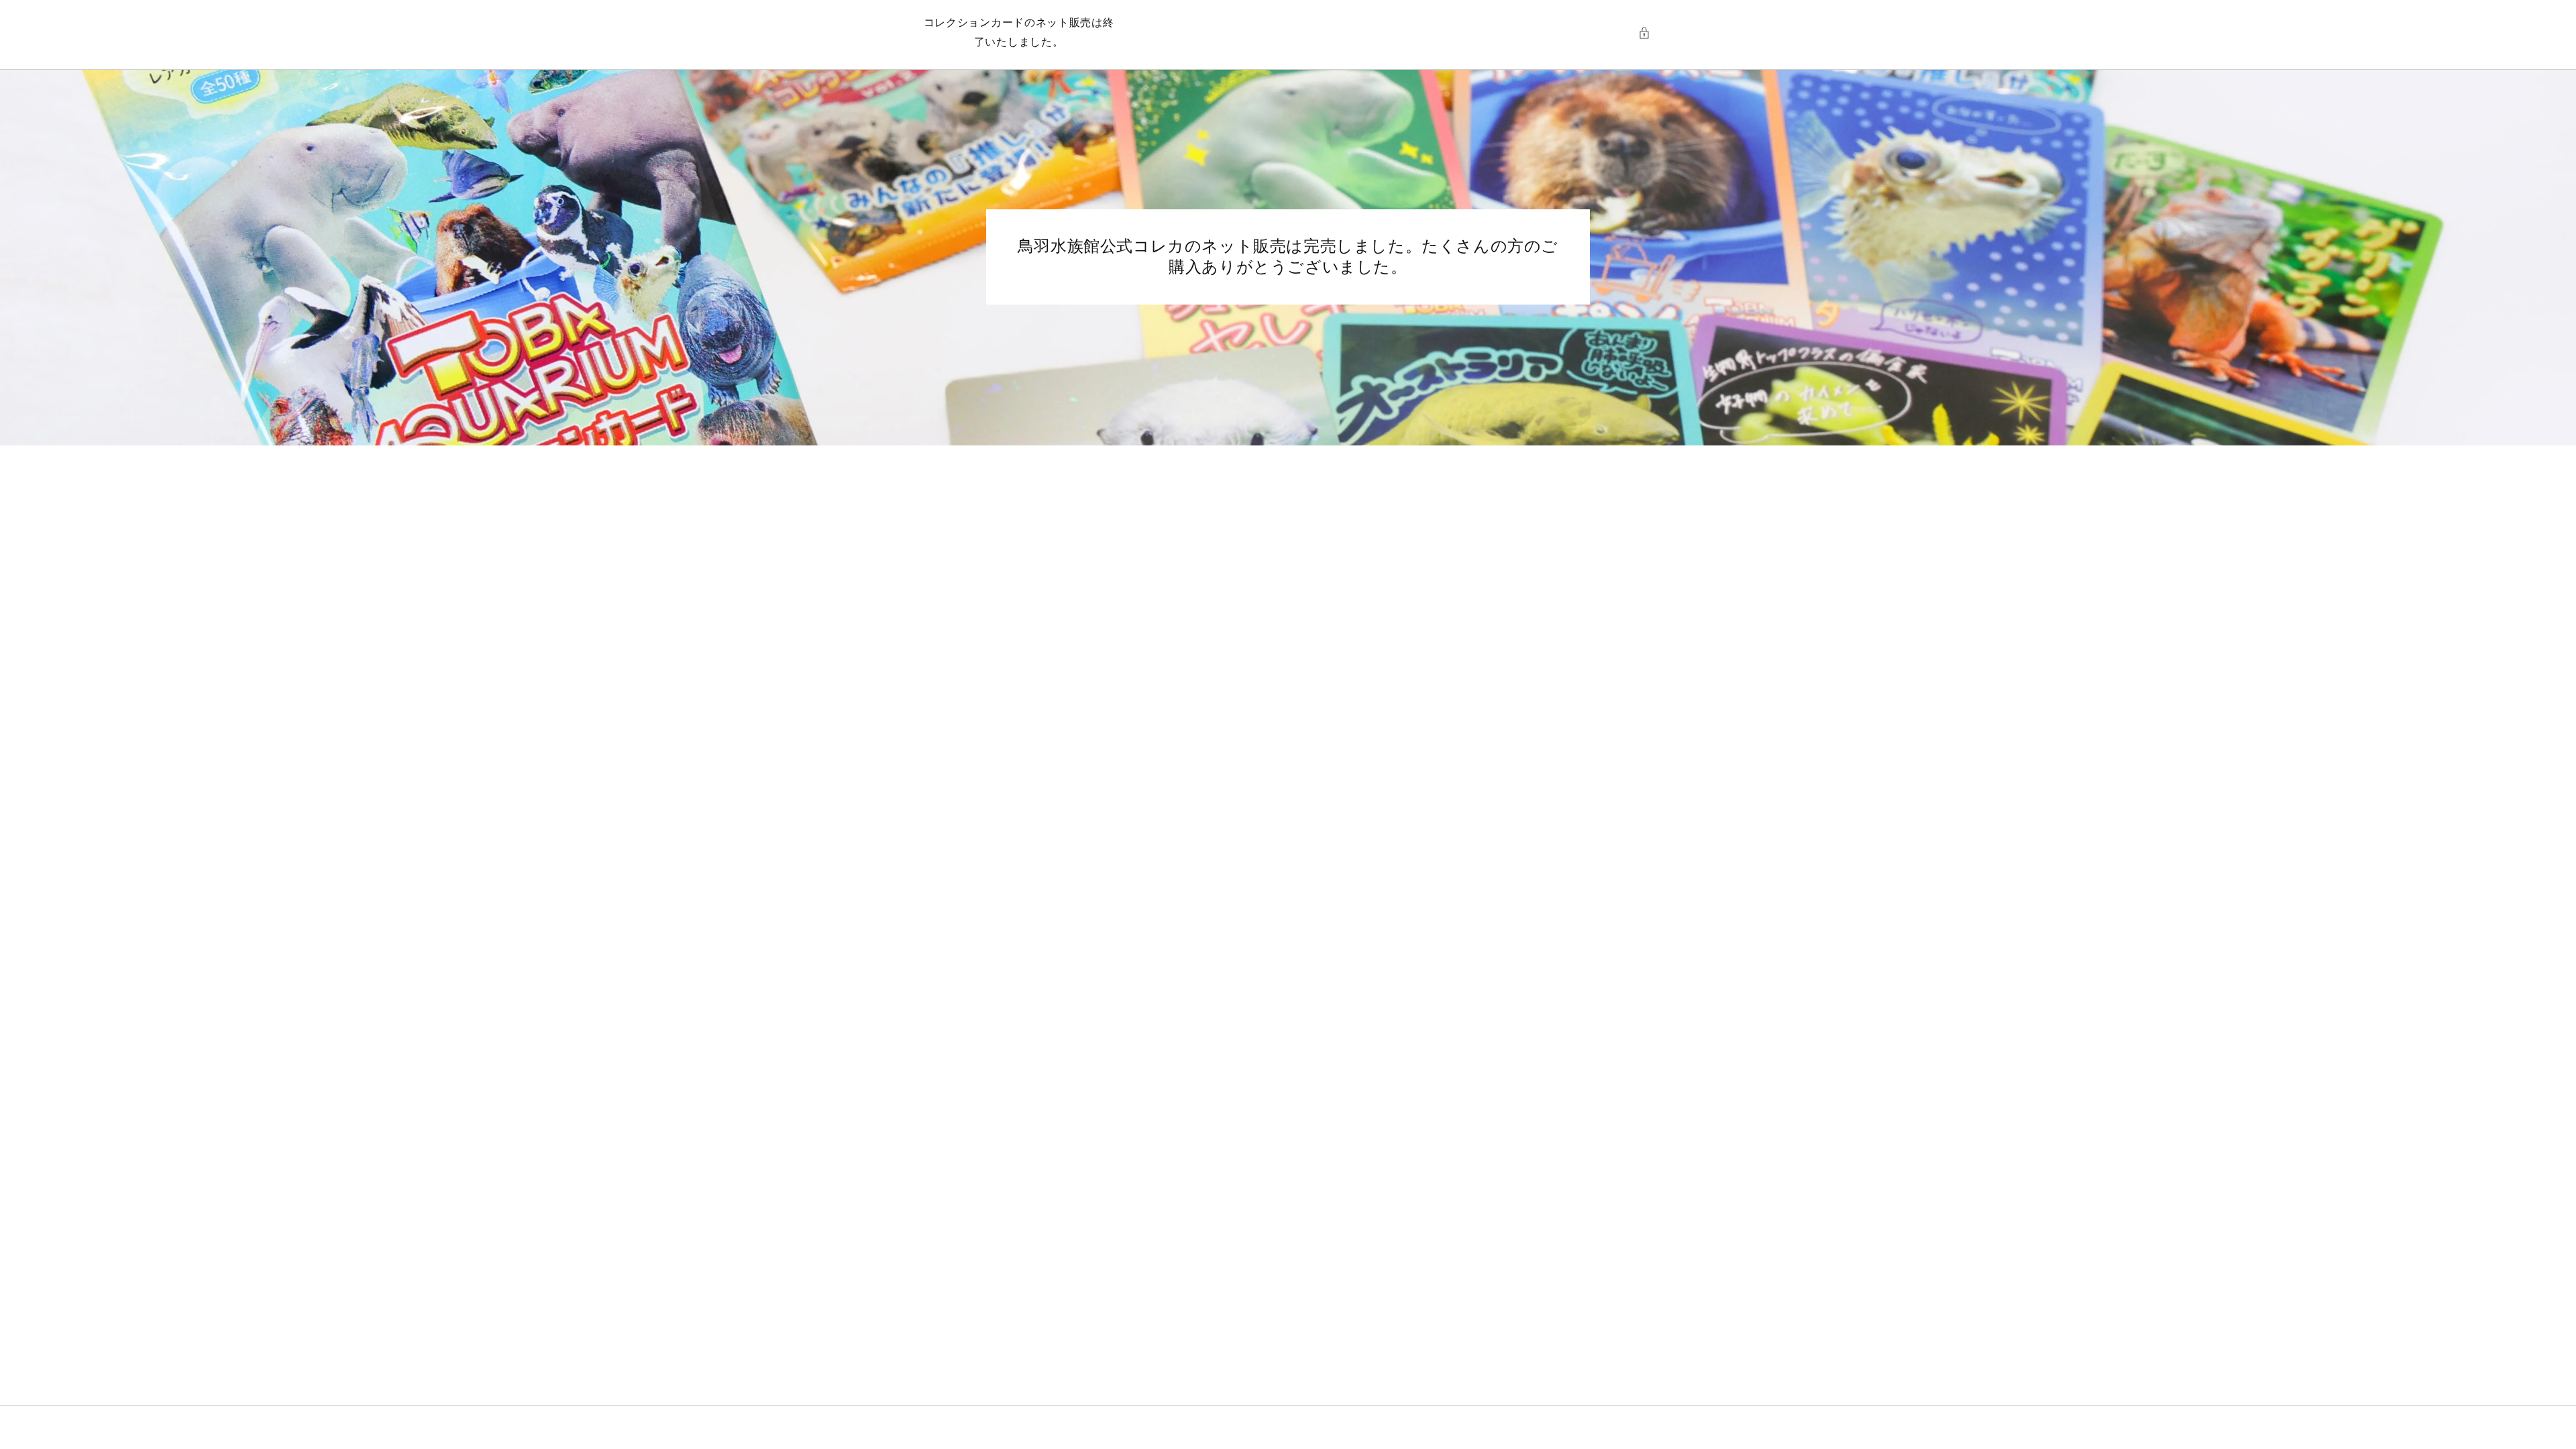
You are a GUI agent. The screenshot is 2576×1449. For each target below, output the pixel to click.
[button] (1648, 33)
